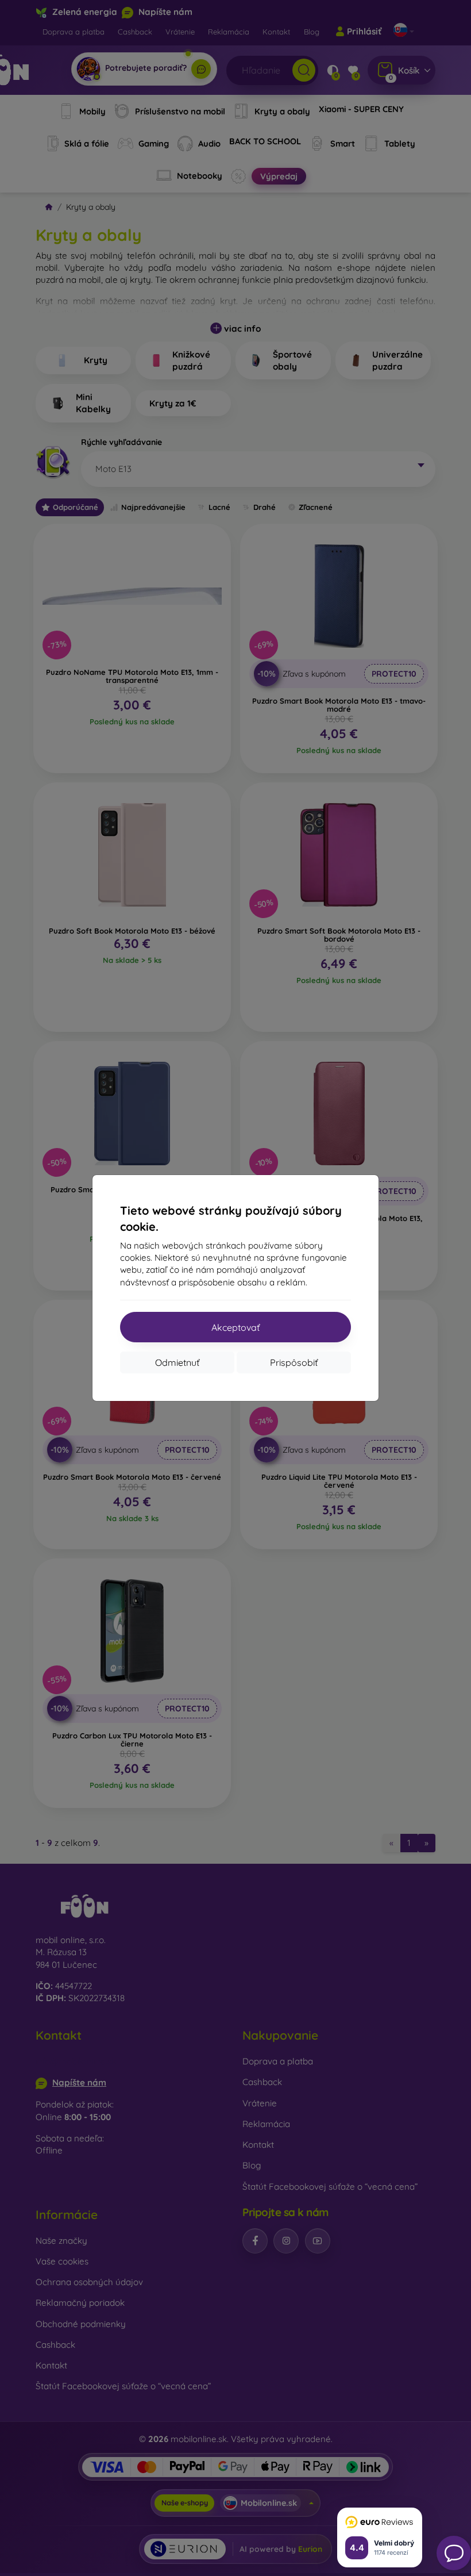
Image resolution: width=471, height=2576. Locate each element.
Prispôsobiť (294, 1362)
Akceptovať (235, 1327)
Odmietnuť (177, 1362)
